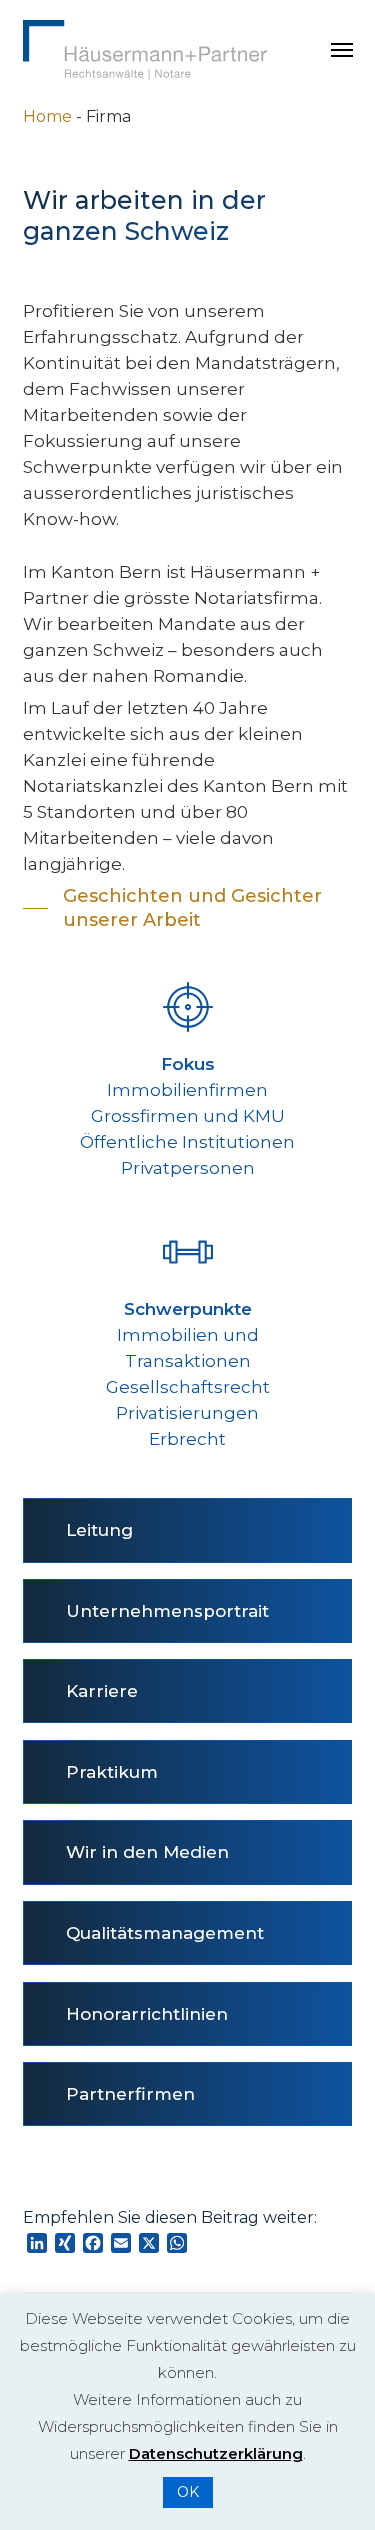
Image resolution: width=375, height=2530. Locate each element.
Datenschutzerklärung (216, 2453)
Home (47, 116)
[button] (342, 50)
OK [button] (188, 2492)
